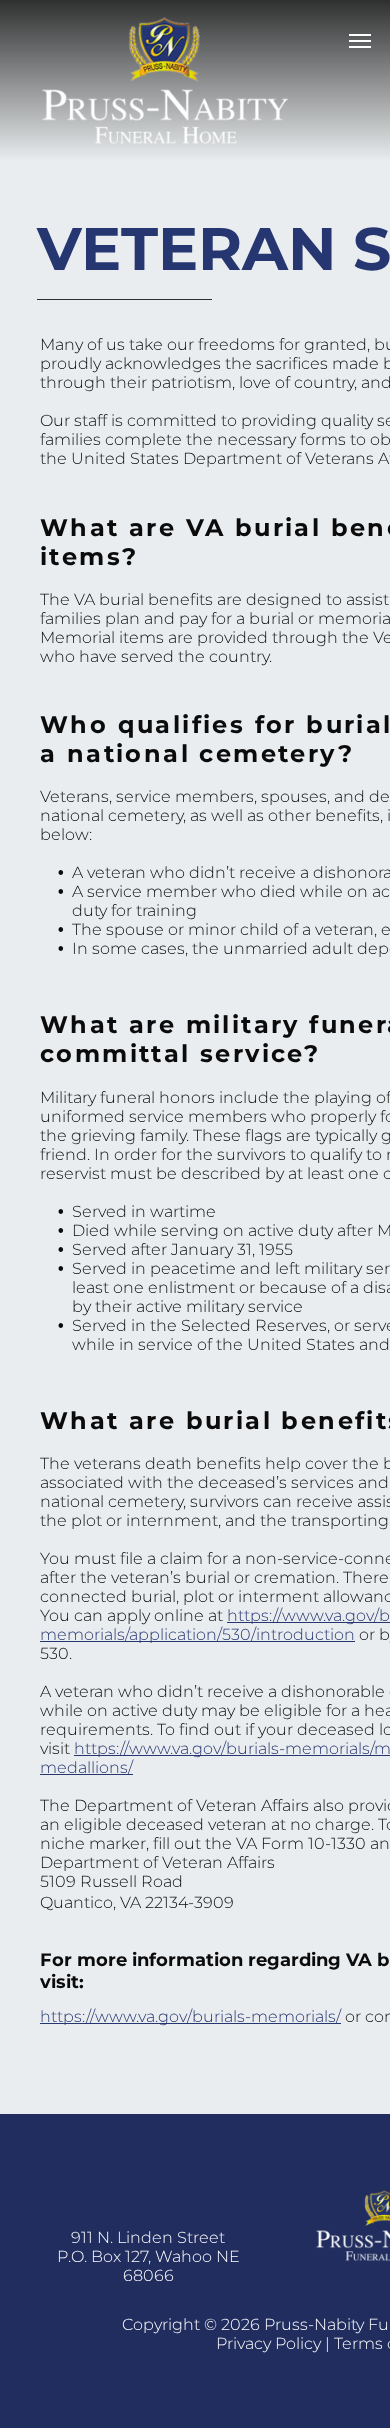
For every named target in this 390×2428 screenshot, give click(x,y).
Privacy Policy (268, 2343)
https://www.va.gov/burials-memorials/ (190, 2016)
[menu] (360, 41)
